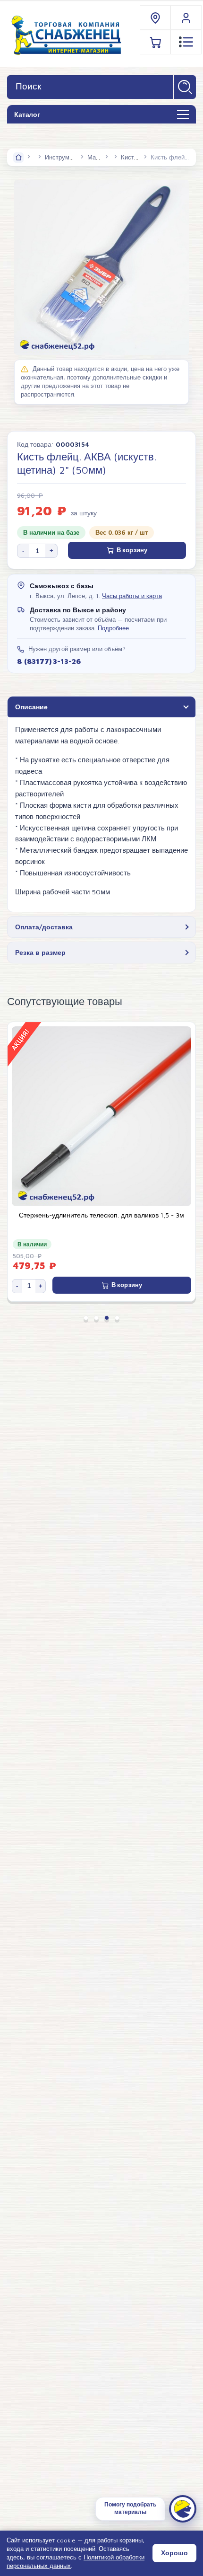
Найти (185, 87)
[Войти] (186, 18)
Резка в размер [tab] (40, 952)
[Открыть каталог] (183, 115)
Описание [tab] (31, 707)
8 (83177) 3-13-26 (49, 661)
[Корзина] (156, 42)
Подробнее (113, 628)
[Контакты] (156, 18)
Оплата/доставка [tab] (44, 927)
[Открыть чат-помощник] (183, 2509)
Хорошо (174, 2553)
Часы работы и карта (132, 596)
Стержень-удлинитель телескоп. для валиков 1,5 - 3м (101, 1215)
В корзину (132, 550)
